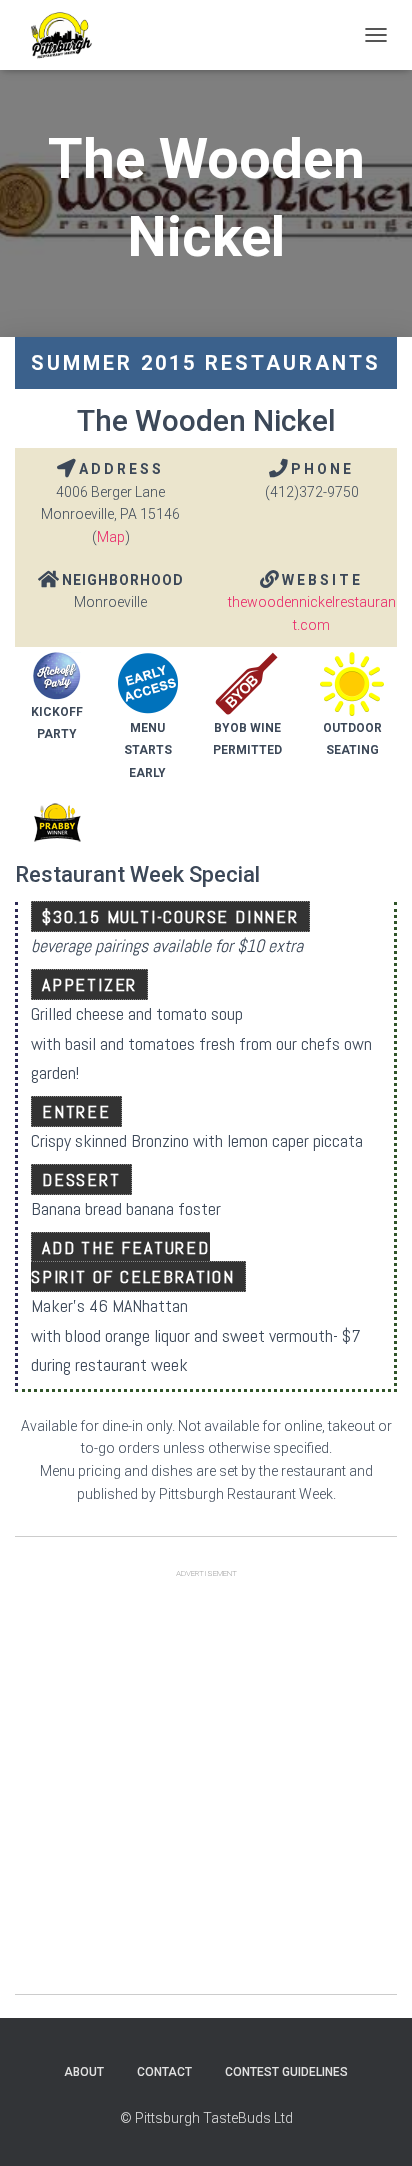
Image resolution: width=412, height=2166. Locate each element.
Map (111, 537)
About (84, 2072)
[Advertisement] (206, 1788)
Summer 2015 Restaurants (206, 363)
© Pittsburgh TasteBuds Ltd (206, 2118)
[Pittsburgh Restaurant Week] (68, 35)
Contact (164, 2072)
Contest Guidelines (286, 2072)
